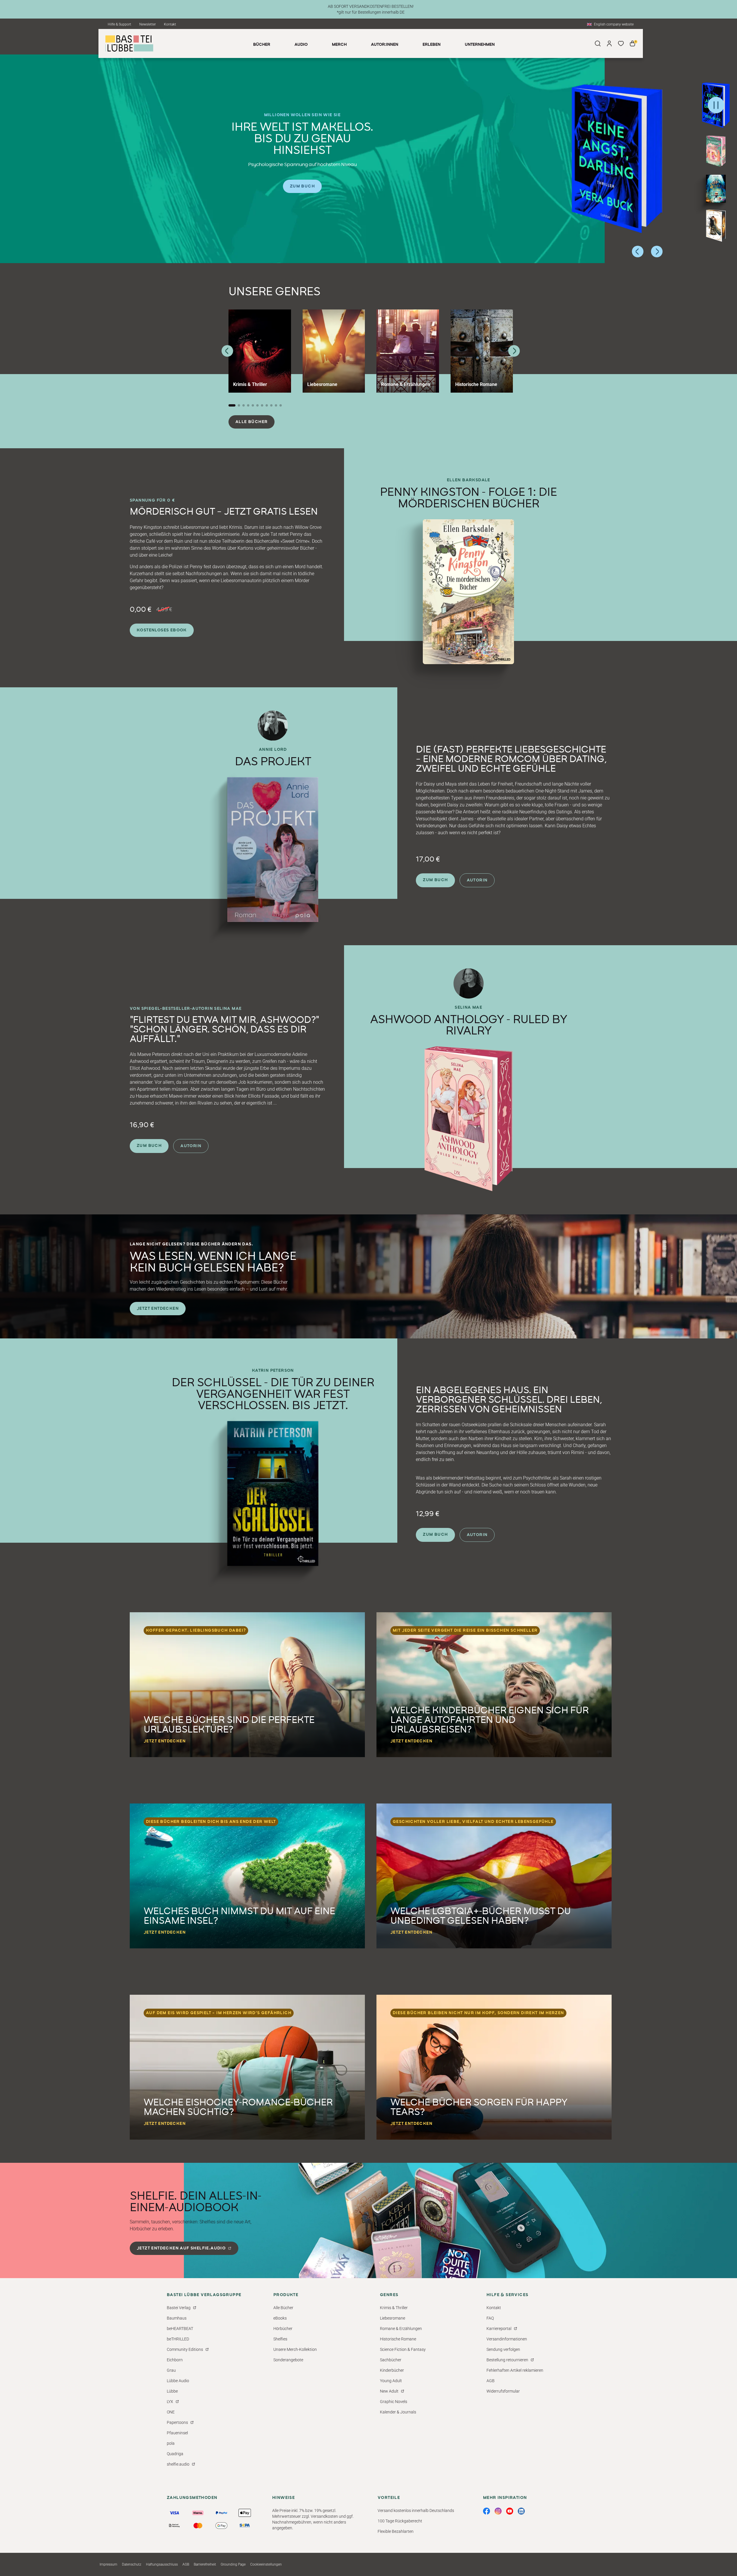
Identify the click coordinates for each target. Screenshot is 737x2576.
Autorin (477, 880)
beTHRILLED (178, 2339)
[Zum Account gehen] (609, 43)
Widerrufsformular (503, 2391)
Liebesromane (393, 2318)
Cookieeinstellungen (266, 2564)
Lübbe (172, 2391)
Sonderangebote (288, 2360)
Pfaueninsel (177, 2433)
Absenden (580, 2555)
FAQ (490, 2318)
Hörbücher (283, 2329)
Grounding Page (233, 2564)
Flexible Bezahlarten (396, 2531)
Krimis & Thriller (394, 2308)
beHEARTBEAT (180, 2329)
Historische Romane (398, 2339)
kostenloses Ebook (162, 630)
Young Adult (391, 2381)
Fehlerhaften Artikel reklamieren (515, 2370)
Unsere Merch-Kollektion (295, 2349)
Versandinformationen (507, 2339)
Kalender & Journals (398, 2412)
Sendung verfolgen (503, 2349)
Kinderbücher (392, 2370)
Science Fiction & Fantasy (403, 2349)
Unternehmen (480, 45)
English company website (614, 24)
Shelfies (280, 2339)
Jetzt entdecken (158, 1309)
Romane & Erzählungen (401, 2329)
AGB (491, 2381)
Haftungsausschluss (162, 2564)
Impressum (108, 2564)
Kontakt (170, 24)
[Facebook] (487, 2511)
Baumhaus (177, 2318)
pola (171, 2443)
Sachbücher (391, 2360)
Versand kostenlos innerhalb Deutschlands (416, 2511)
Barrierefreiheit (205, 2564)
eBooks (280, 2318)
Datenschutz (132, 2564)
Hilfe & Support (119, 24)
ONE (171, 2412)
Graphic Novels (394, 2402)
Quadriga (175, 2454)
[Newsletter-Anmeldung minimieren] (659, 2402)
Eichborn (175, 2360)
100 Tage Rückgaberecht (400, 2521)
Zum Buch (302, 186)
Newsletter (148, 24)
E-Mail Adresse (523, 2497)
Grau (171, 2370)
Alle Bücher (252, 422)
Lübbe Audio (178, 2381)
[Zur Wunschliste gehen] (621, 43)
